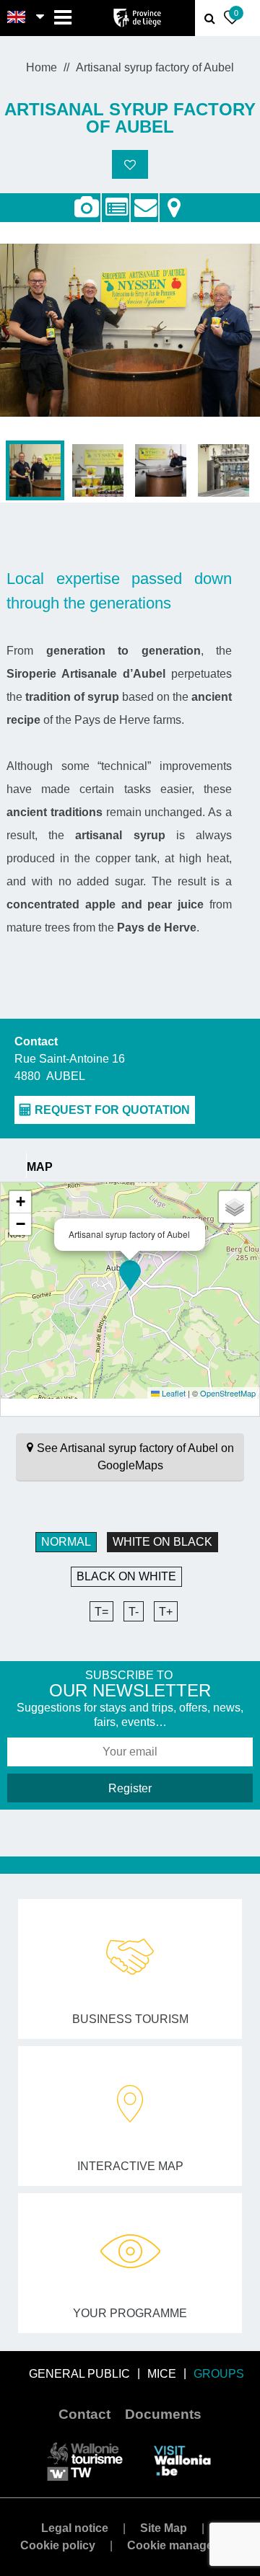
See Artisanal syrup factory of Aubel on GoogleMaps (135, 1457)
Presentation (116, 200)
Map (174, 200)
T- (134, 1612)
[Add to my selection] (130, 164)
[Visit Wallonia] (182, 2460)
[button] (130, 1275)
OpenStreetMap (228, 1393)
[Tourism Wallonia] (85, 2460)
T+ (166, 1612)
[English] (17, 18)
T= (101, 1612)
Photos (86, 208)
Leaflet (173, 1393)
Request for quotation (144, 200)
